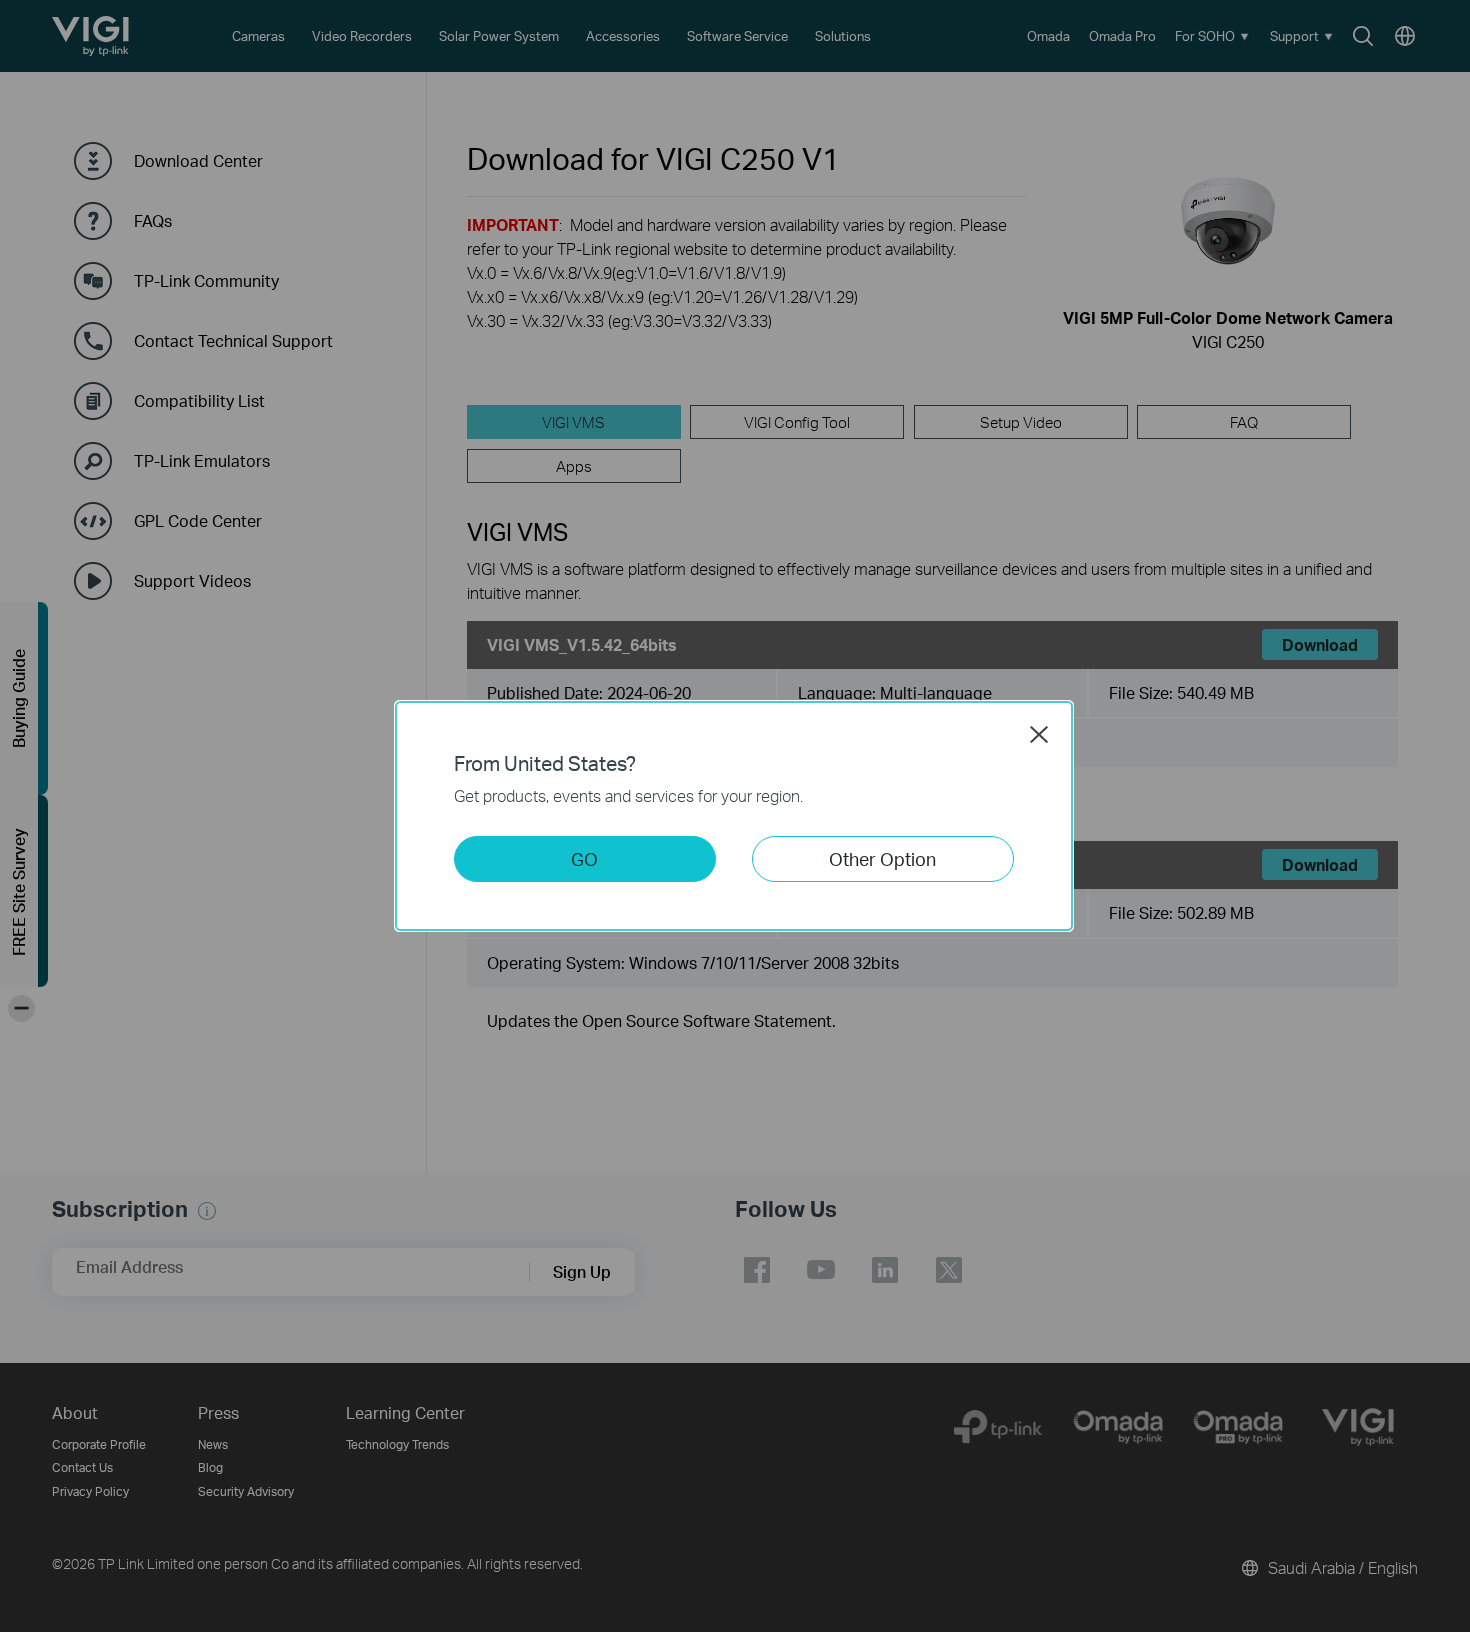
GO (584, 858)
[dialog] (735, 816)
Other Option (882, 858)
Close (1039, 734)
